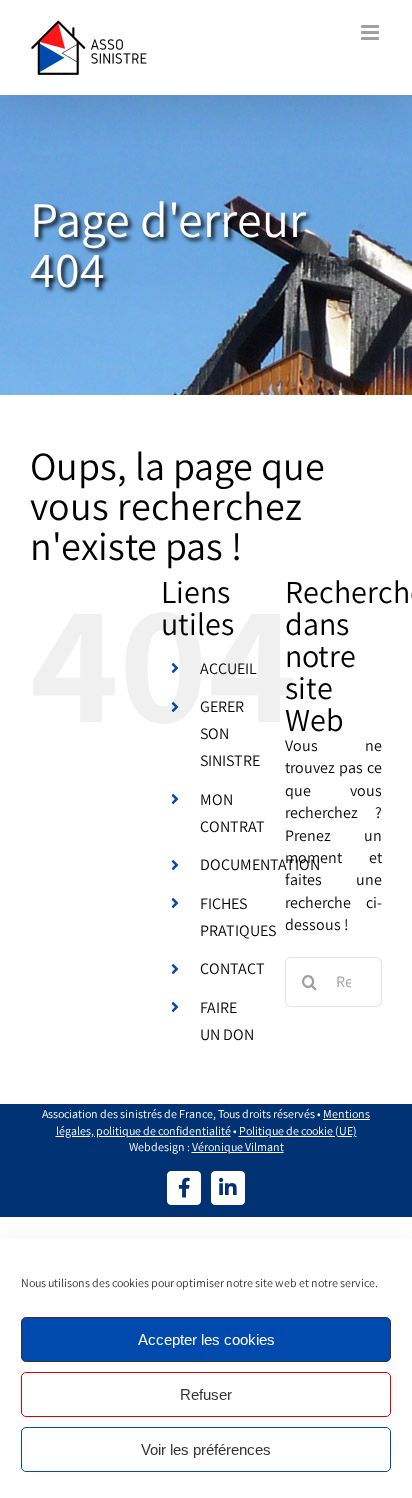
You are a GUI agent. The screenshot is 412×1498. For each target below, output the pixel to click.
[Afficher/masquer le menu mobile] (371, 32)
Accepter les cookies (206, 1339)
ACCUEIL (228, 668)
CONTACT (232, 968)
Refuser (206, 1394)
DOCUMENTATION (260, 864)
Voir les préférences (206, 1449)
